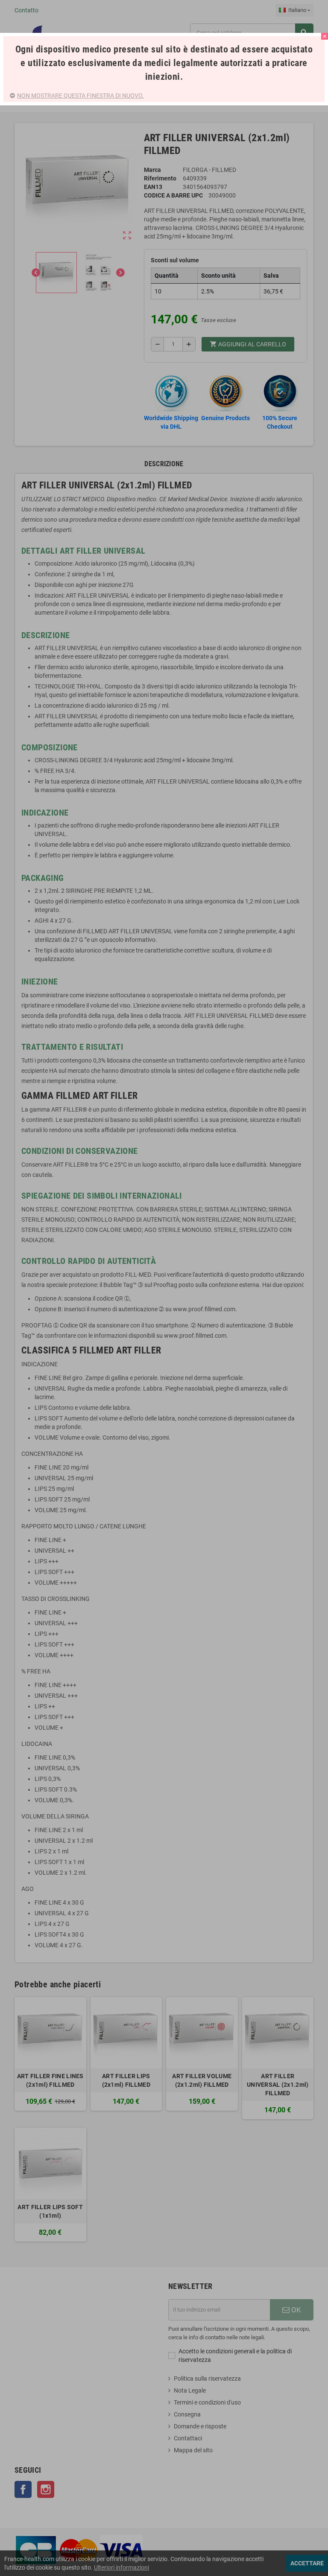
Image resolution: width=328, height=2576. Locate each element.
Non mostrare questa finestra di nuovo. (81, 96)
